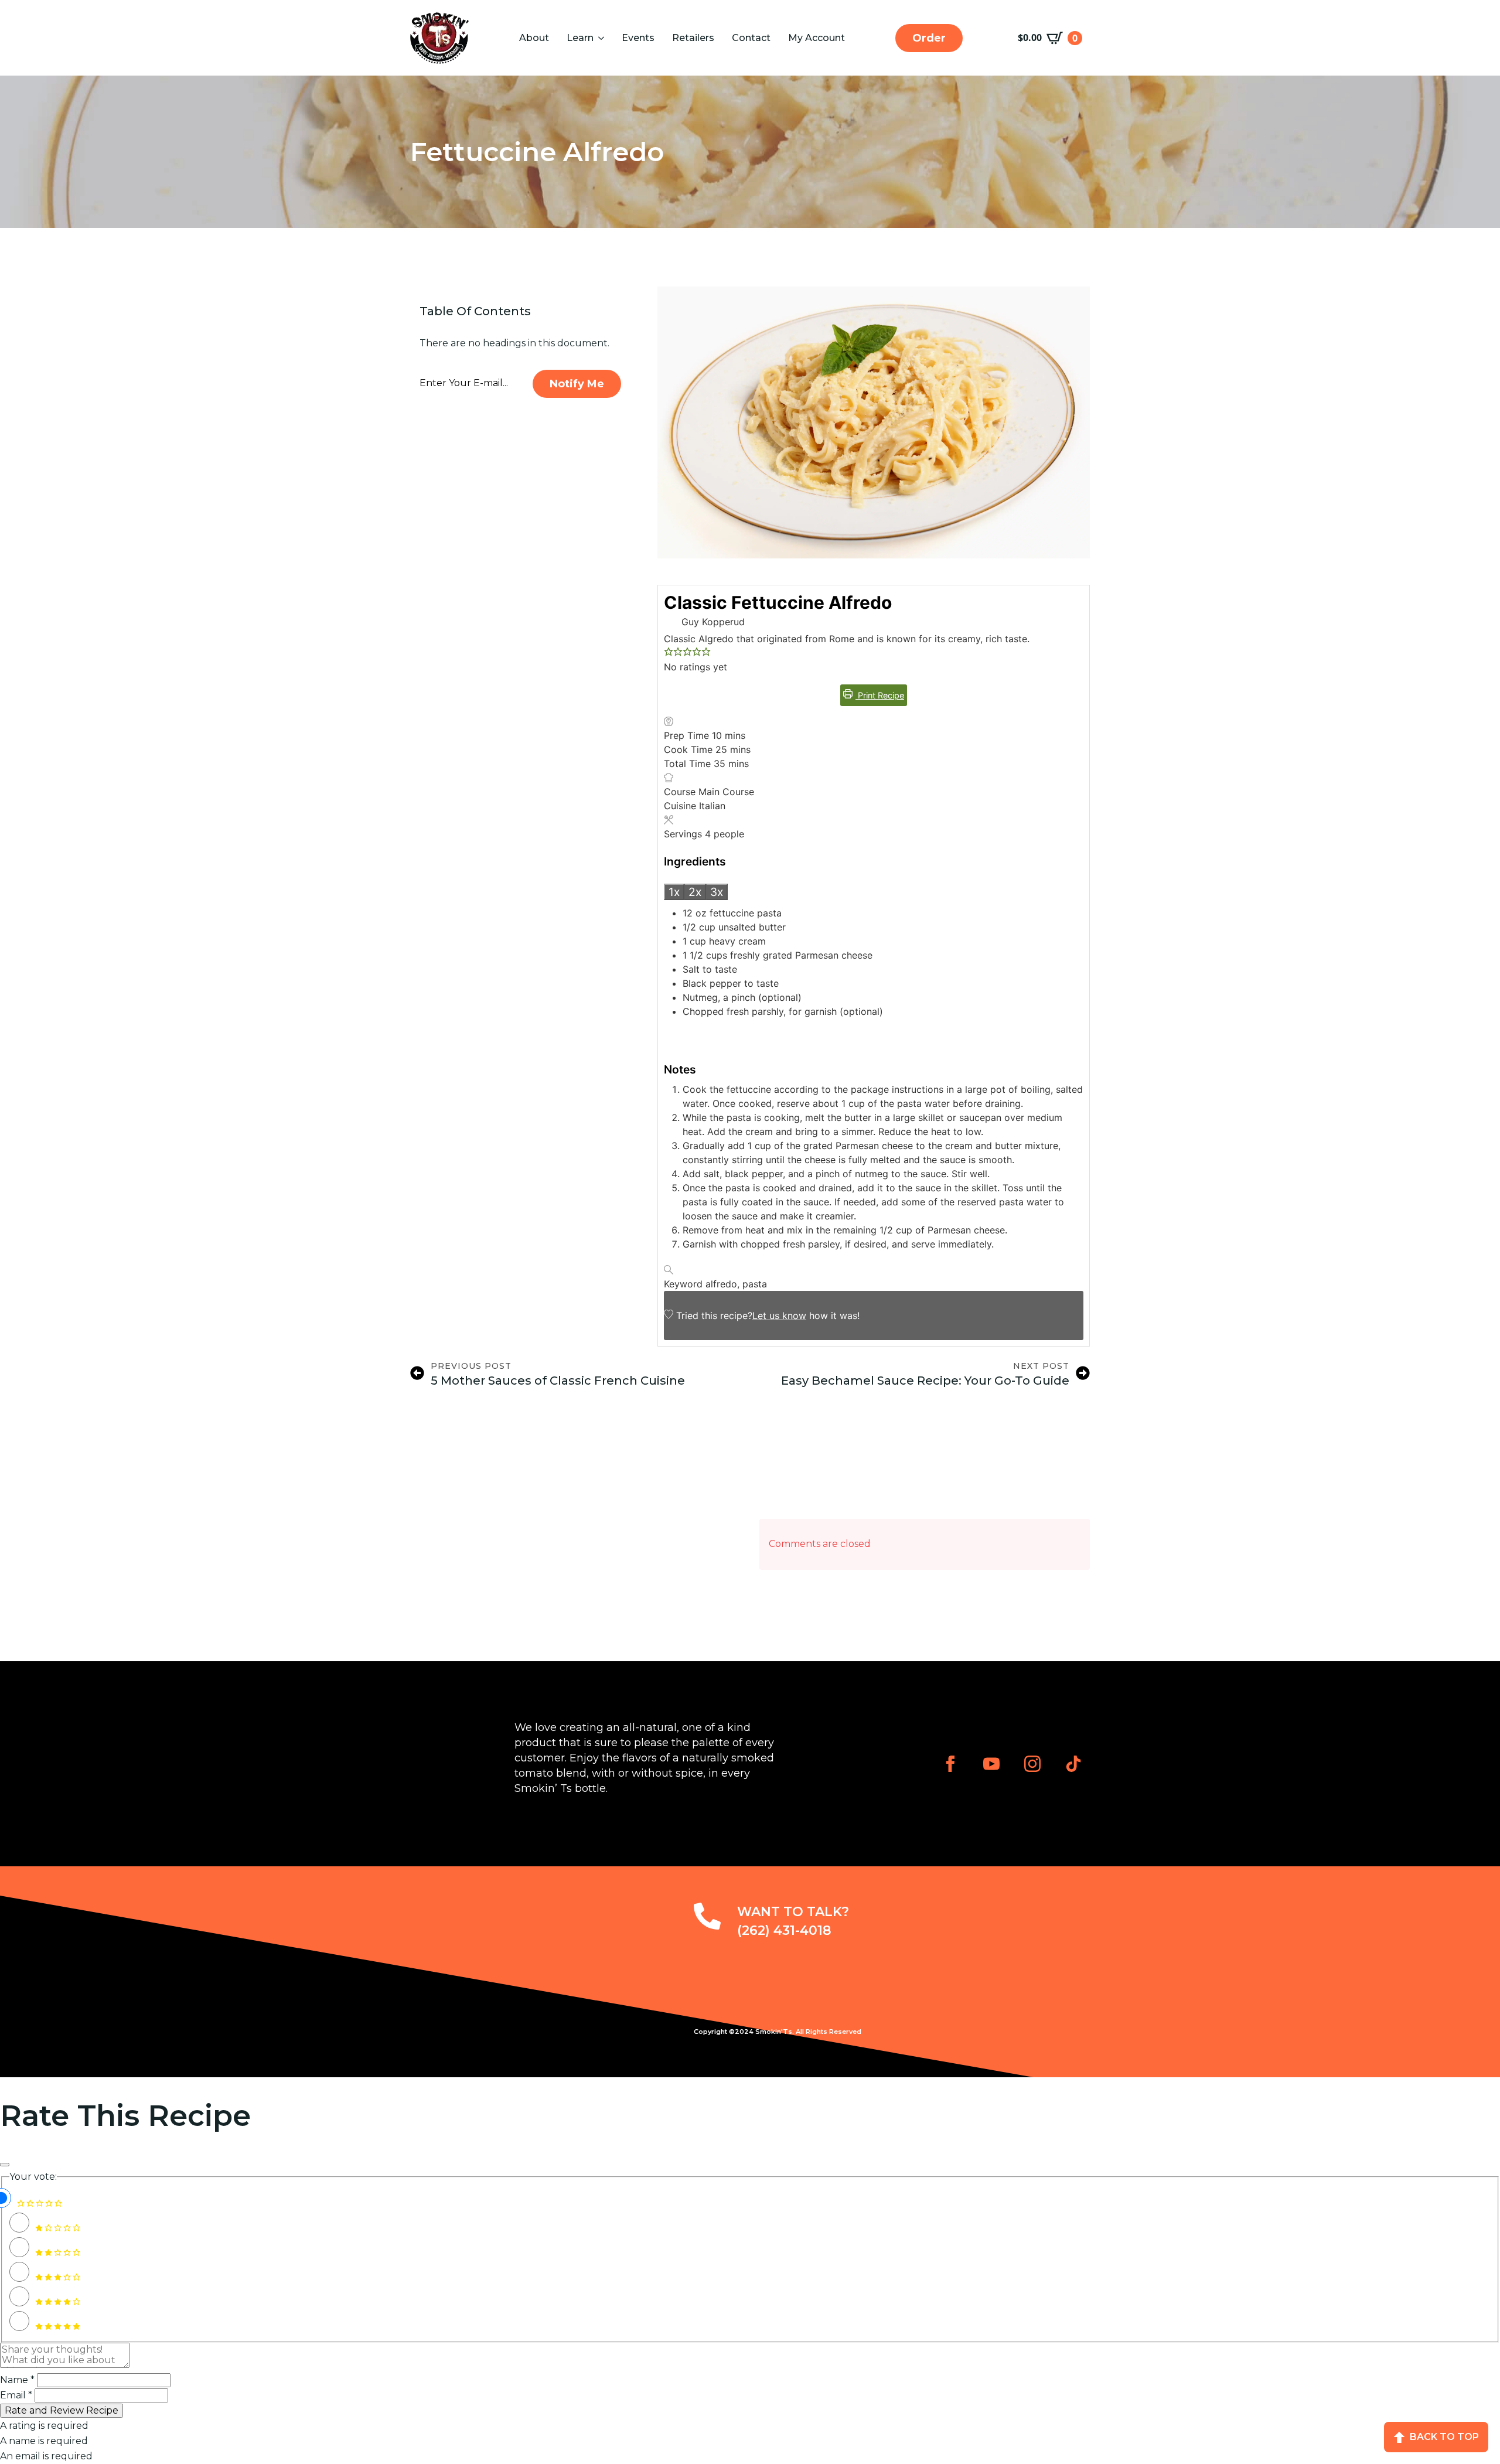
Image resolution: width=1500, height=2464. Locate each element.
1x (674, 892)
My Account (817, 38)
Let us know (779, 1316)
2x (695, 892)
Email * (16, 2395)
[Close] (5, 2165)
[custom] (1073, 1764)
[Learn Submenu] (600, 38)
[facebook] (950, 1764)
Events (638, 38)
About (534, 38)
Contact (751, 38)
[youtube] (991, 1764)
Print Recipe (880, 695)
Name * (17, 2380)
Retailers (693, 38)
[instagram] (1032, 1764)
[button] (669, 653)
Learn (580, 38)
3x (717, 892)
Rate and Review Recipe (62, 2410)
